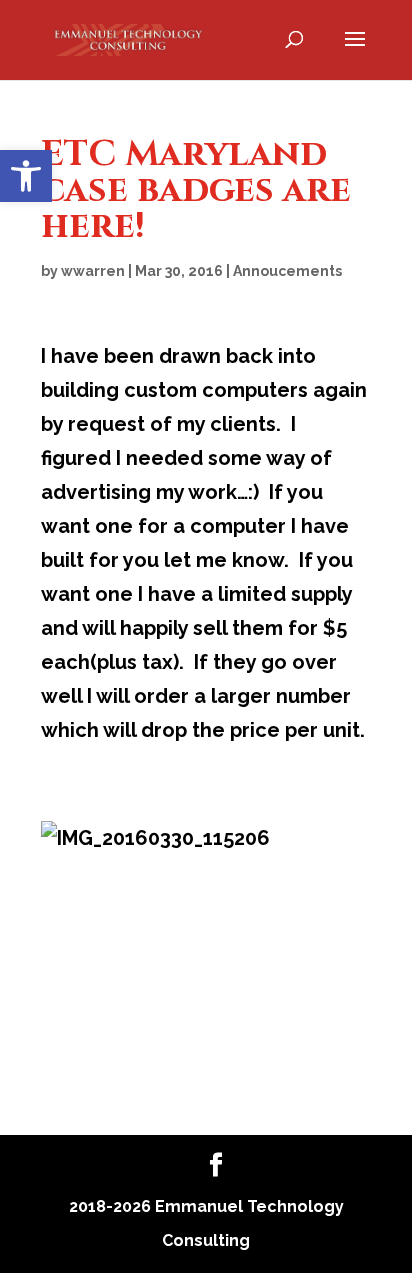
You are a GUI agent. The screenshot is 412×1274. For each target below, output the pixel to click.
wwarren (93, 271)
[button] (26, 176)
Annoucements (287, 271)
